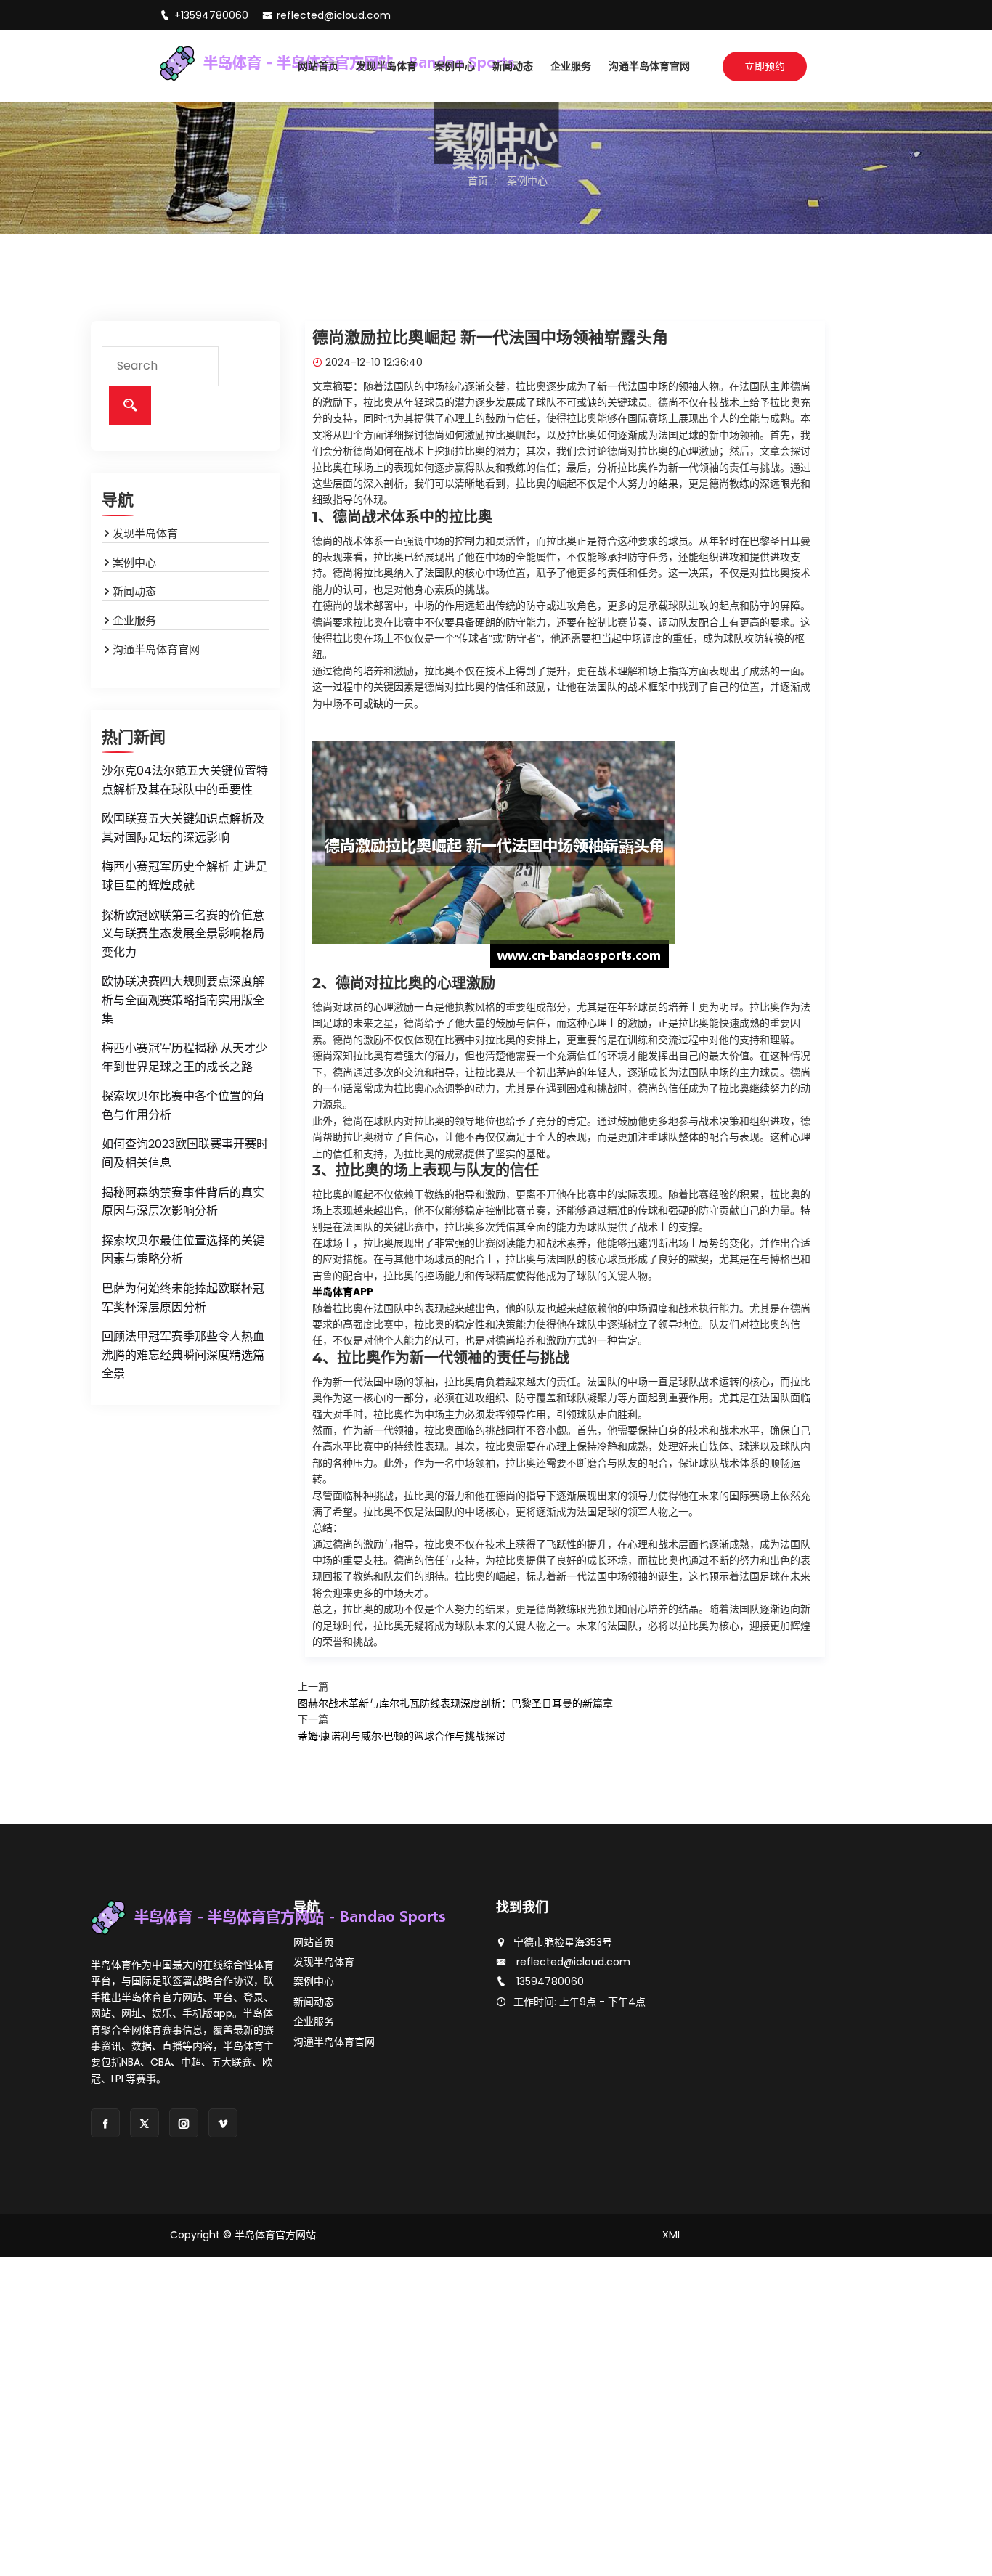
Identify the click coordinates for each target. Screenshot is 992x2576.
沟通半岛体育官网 (649, 66)
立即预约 (765, 66)
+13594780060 (213, 15)
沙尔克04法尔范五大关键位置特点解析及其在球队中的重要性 (185, 780)
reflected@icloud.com (334, 15)
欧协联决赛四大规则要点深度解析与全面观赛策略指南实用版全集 (183, 1000)
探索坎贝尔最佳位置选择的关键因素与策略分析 (183, 1250)
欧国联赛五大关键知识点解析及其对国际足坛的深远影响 (183, 828)
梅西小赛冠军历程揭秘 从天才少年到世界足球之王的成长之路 (184, 1057)
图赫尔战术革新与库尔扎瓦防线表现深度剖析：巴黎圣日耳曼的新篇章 (455, 1703)
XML (672, 2235)
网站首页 (318, 66)
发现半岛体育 (386, 66)
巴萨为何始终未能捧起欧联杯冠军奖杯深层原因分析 (183, 1298)
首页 (478, 181)
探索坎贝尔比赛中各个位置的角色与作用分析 (183, 1105)
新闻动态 (513, 66)
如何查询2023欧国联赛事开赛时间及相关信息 (185, 1153)
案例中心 (455, 66)
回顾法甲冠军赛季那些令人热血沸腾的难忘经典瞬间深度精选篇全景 (183, 1355)
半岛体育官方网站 (275, 2235)
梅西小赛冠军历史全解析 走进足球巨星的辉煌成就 (184, 876)
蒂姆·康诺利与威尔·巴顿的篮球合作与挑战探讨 (402, 1736)
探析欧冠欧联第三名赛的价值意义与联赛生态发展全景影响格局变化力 (183, 934)
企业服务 (571, 66)
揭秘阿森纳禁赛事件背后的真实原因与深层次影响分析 (183, 1202)
